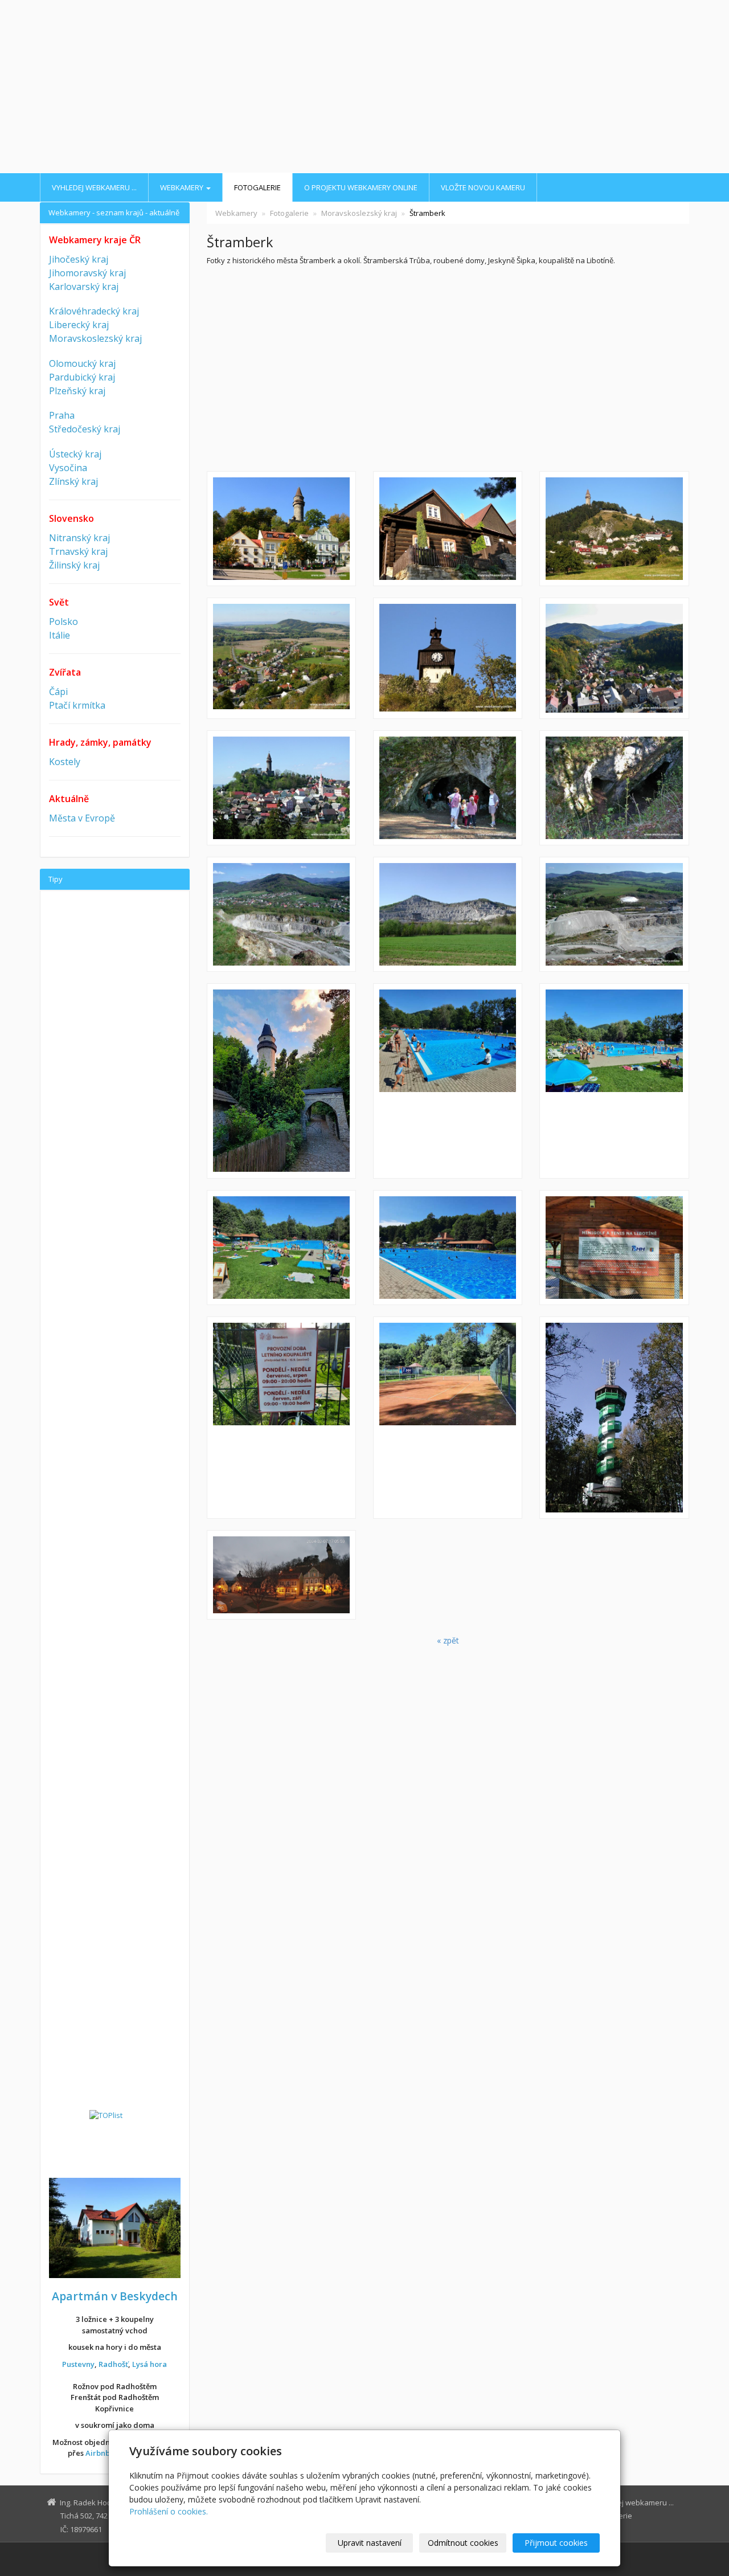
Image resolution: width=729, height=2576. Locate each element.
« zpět (448, 1640)
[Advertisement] (364, 88)
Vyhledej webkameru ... (94, 187)
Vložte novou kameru (483, 187)
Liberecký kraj (79, 325)
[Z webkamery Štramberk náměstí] (281, 1575)
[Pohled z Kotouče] (281, 914)
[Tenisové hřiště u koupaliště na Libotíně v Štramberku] (448, 1418)
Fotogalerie (257, 187)
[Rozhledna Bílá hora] (614, 1418)
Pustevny (78, 2364)
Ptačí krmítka (77, 705)
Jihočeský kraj (79, 259)
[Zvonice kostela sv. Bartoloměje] (448, 658)
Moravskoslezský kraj (359, 213)
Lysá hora (150, 2364)
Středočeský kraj (85, 429)
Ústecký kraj (75, 454)
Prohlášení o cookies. (169, 2511)
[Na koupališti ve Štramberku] (281, 1248)
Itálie (60, 635)
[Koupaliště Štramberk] (614, 1081)
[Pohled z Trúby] (614, 658)
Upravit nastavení (370, 2543)
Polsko (64, 621)
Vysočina (68, 468)
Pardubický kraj (82, 377)
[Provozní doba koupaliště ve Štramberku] (281, 1418)
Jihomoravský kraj (87, 273)
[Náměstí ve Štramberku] (281, 529)
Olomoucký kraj (82, 363)
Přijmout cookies (556, 2543)
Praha (62, 415)
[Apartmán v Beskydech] (115, 2227)
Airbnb (98, 2453)
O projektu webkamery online (361, 187)
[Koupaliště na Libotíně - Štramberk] (448, 1081)
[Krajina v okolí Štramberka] (281, 658)
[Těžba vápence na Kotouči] (614, 914)
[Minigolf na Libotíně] (614, 1248)
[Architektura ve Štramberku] (448, 529)
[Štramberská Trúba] (281, 1081)
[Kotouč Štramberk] (448, 914)
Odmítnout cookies (463, 2543)
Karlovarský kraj (84, 287)
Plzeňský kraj (77, 391)
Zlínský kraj (73, 481)
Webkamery (183, 187)
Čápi (58, 692)
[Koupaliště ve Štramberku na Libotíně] (448, 1248)
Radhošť (113, 2364)
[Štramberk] (614, 529)
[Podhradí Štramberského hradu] (281, 788)
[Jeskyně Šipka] (448, 788)
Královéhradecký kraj (94, 311)
